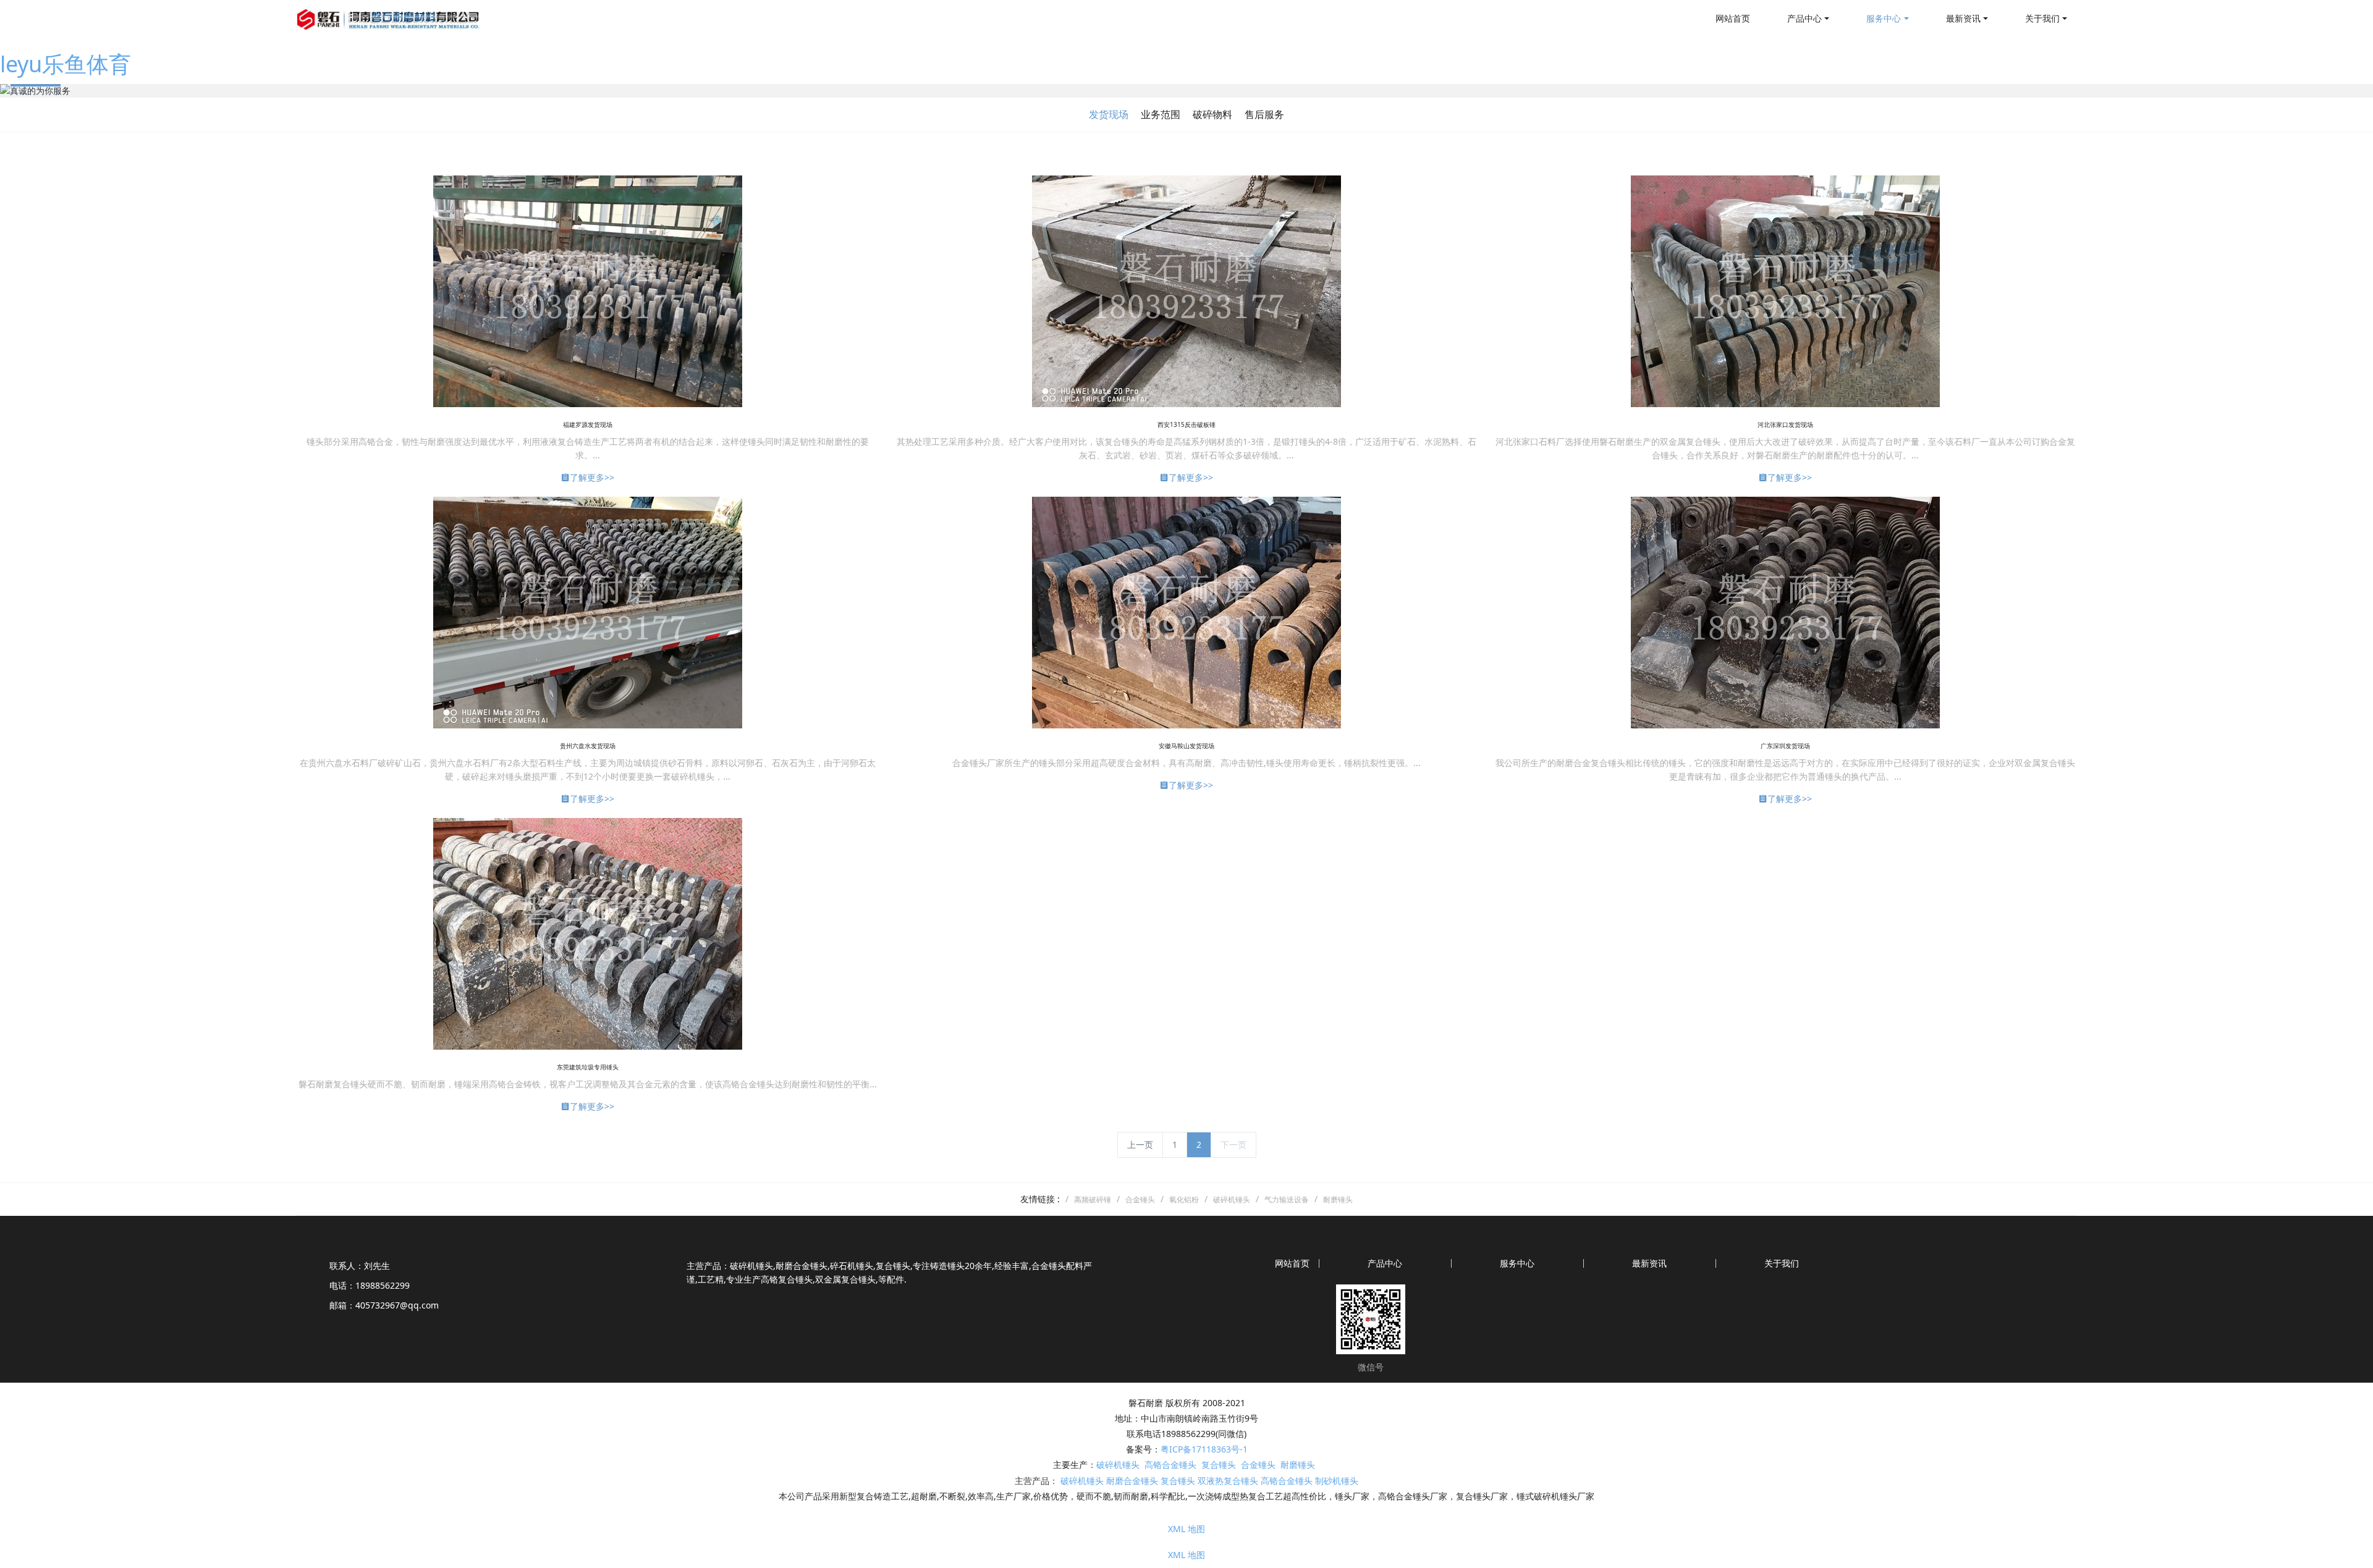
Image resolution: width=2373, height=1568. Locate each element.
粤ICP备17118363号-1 (1204, 1449)
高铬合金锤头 (1170, 1465)
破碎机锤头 (1118, 1465)
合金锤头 (1258, 1465)
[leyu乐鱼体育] (389, 19)
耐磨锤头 (1298, 1465)
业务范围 (1161, 114)
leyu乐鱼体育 (66, 64)
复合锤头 (1219, 1465)
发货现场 (1109, 114)
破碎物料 (1212, 114)
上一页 (1140, 1144)
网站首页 (1733, 18)
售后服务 (1264, 114)
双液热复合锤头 (1228, 1481)
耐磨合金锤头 (1132, 1481)
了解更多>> (592, 477)
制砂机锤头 (1337, 1481)
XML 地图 (1186, 1529)
